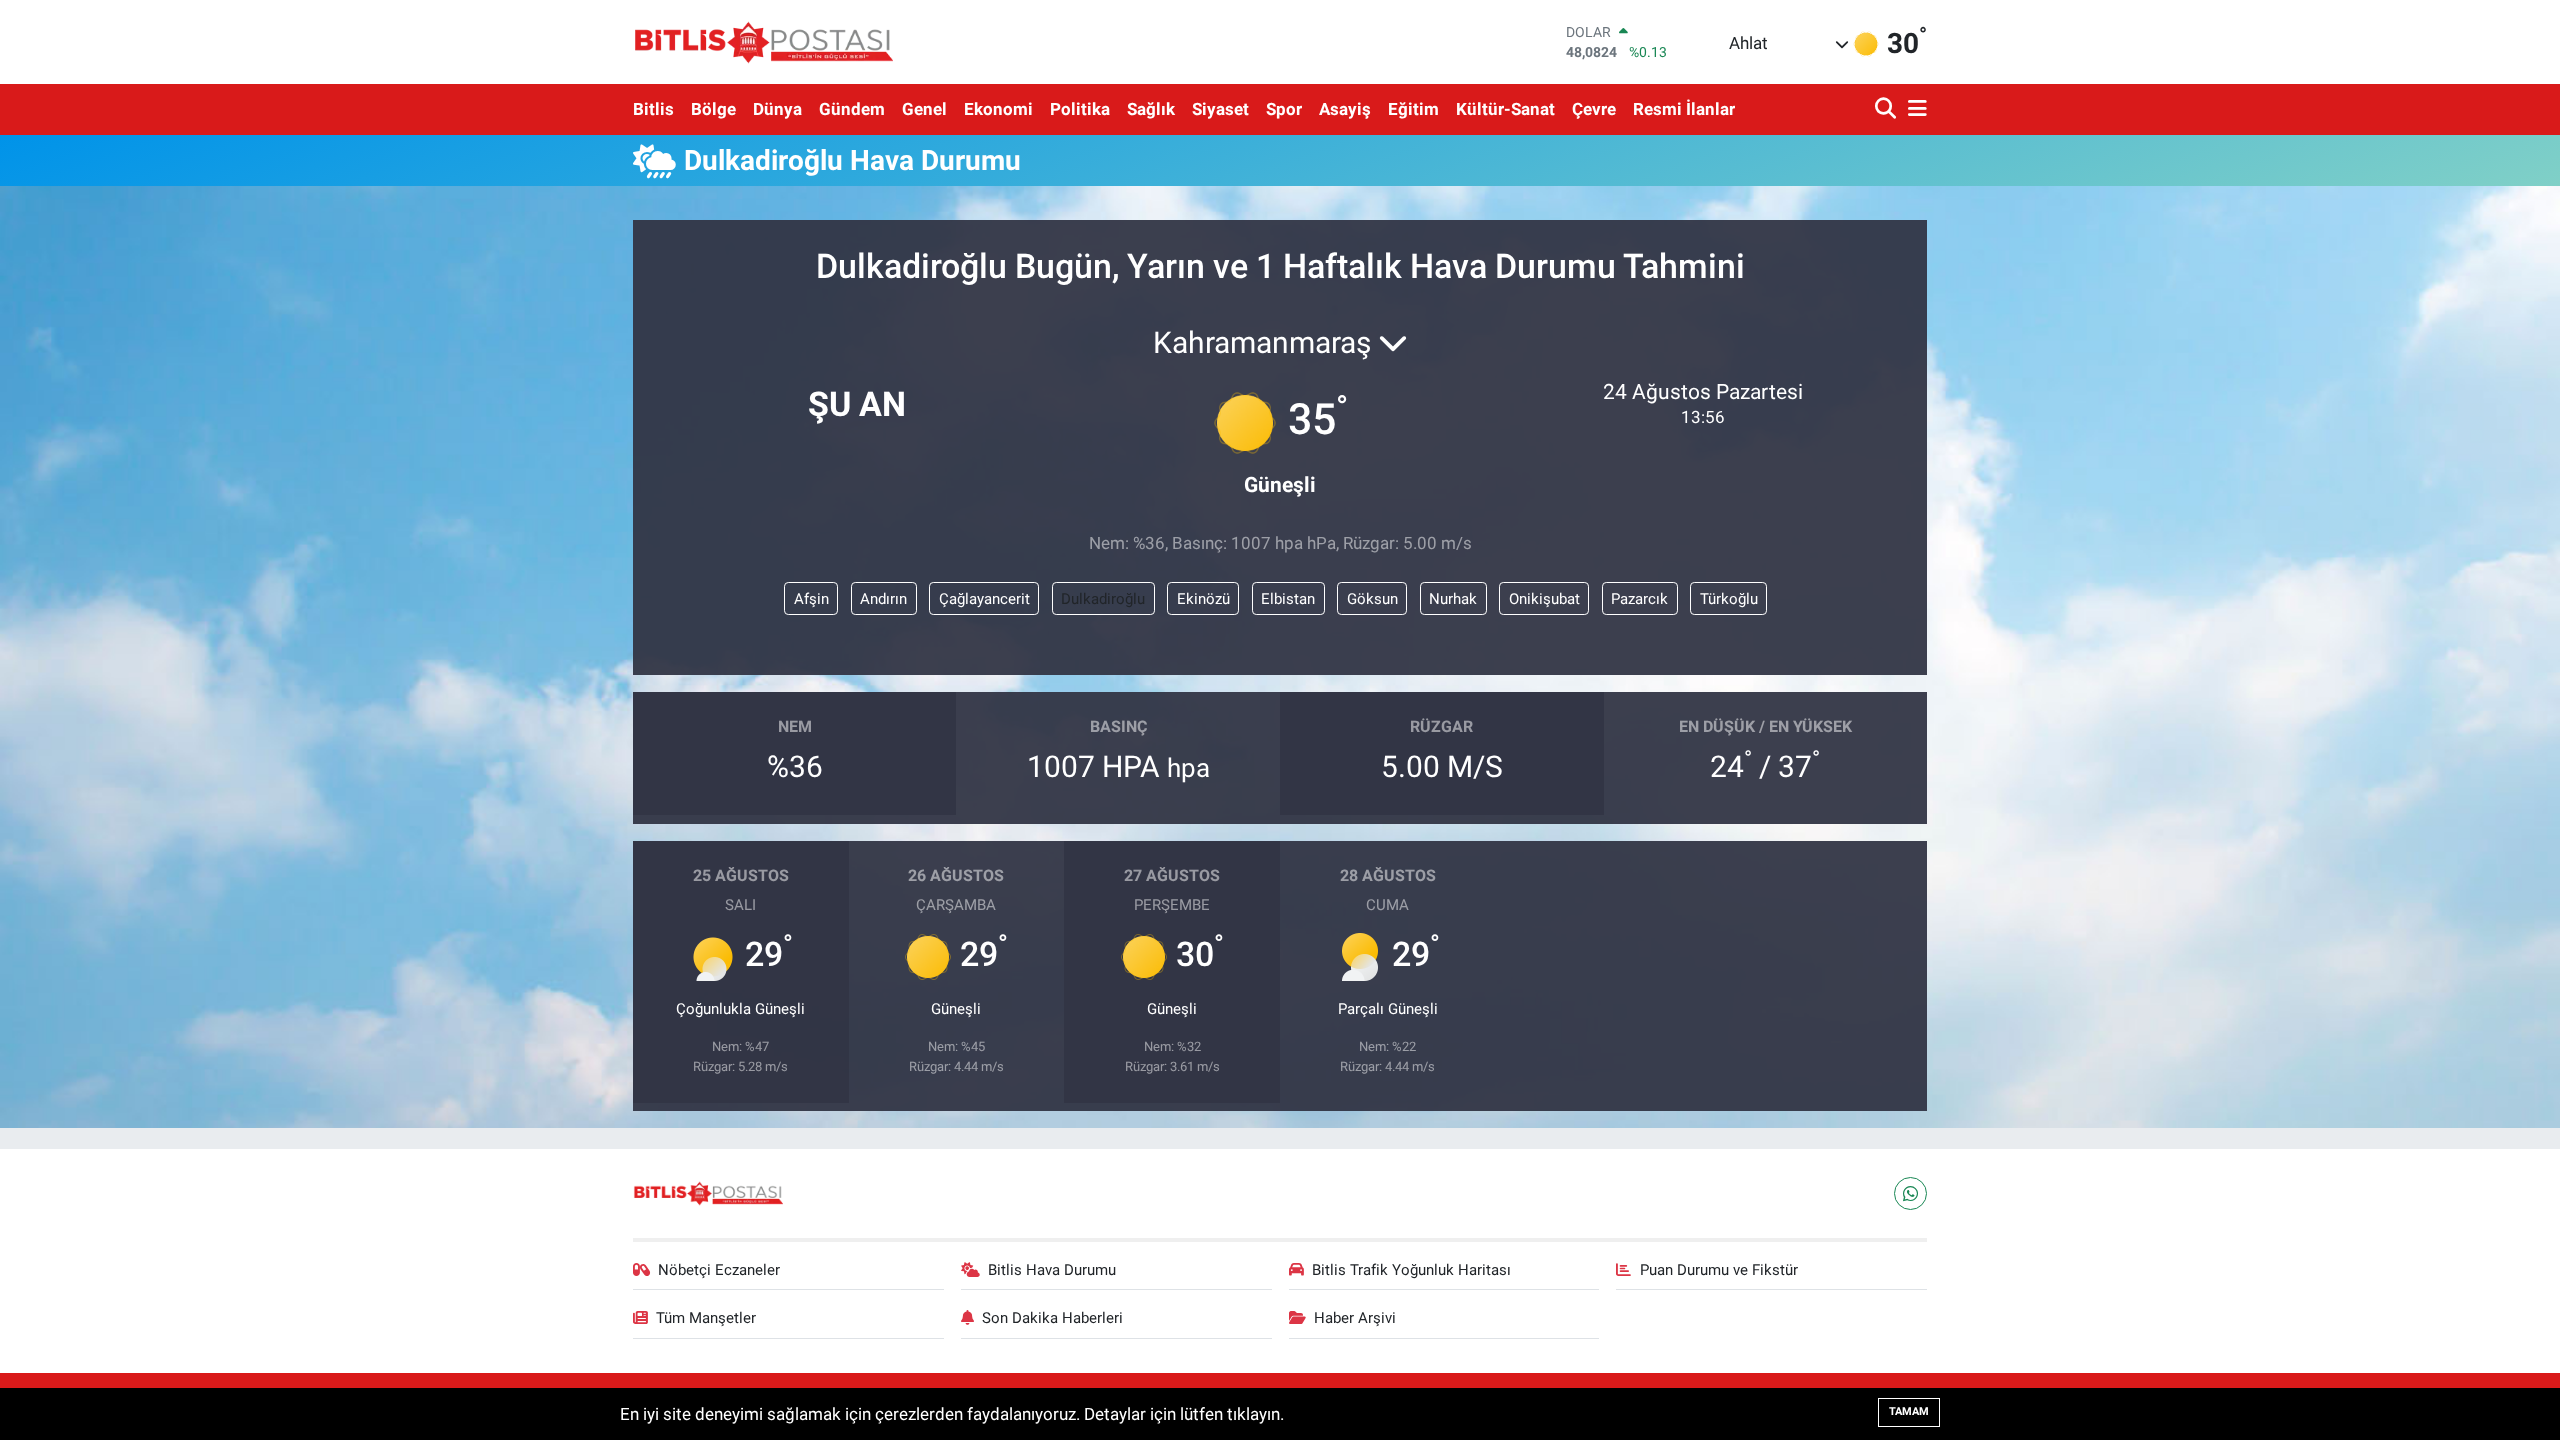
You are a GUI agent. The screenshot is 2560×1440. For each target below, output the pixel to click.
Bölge (713, 109)
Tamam (1909, 1411)
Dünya (777, 109)
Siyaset (1220, 109)
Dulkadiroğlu (1103, 599)
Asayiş (1345, 109)
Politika (1080, 109)
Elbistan (1288, 599)
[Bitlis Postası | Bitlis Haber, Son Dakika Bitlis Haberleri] (763, 42)
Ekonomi (998, 109)
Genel (924, 109)
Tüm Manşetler (706, 1318)
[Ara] (1887, 109)
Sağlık (1151, 109)
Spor (1284, 109)
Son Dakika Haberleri (1052, 1318)
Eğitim (1413, 109)
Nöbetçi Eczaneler (719, 1270)
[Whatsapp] (1910, 1193)
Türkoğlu (1729, 599)
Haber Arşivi (1355, 1318)
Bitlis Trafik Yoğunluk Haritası (1411, 1270)
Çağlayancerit (984, 599)
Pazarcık (1639, 599)
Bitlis (653, 109)
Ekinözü (1203, 599)
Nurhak (1453, 599)
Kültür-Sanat (1505, 109)
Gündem (852, 109)
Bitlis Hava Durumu (1052, 1270)
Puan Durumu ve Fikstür (1719, 1270)
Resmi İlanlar (1684, 109)
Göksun (1372, 599)
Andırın (883, 599)
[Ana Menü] (1914, 109)
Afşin (811, 599)
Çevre (1594, 109)
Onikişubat (1544, 599)
